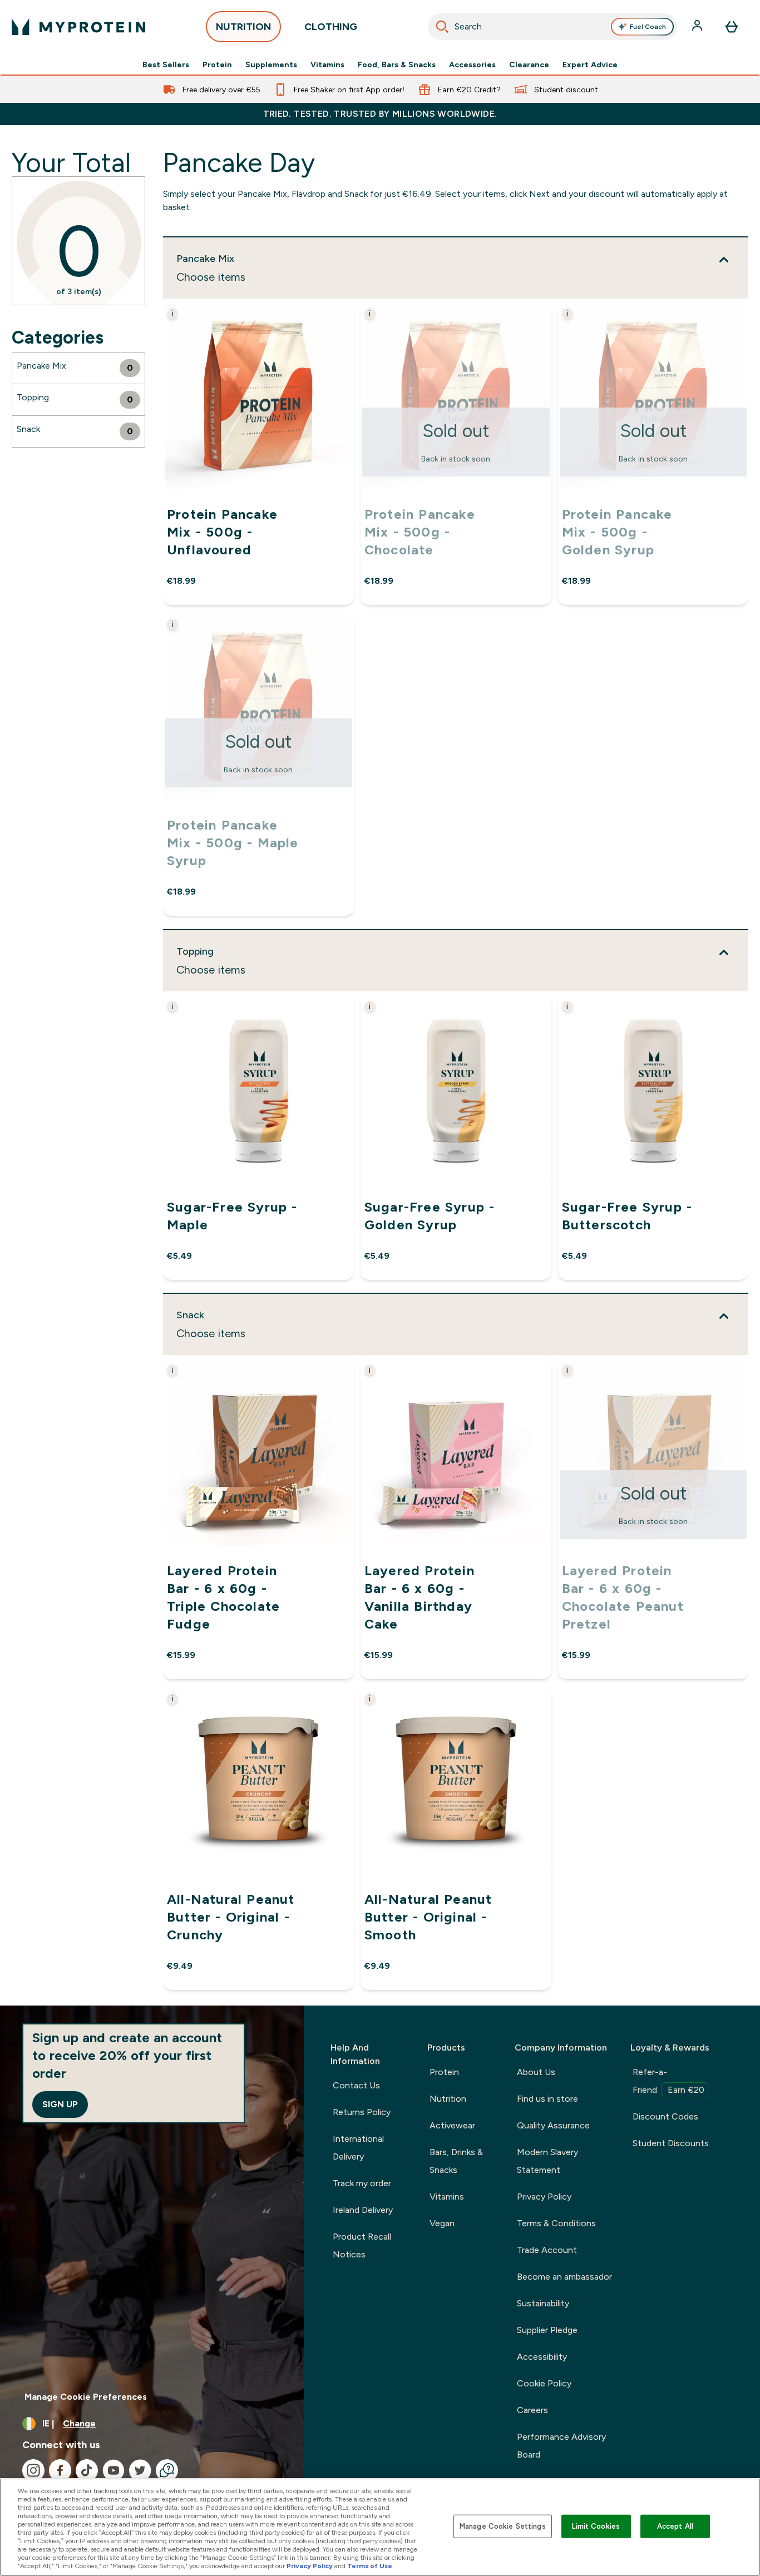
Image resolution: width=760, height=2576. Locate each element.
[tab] (78, 368)
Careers (532, 2410)
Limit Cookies (596, 2526)
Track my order (362, 2183)
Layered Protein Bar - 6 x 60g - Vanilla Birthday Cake (420, 1597)
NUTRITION (243, 27)
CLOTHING (331, 27)
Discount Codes (665, 2116)
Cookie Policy (544, 2383)
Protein (217, 64)
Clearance (529, 64)
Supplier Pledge (547, 2330)
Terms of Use (370, 2566)
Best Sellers (166, 64)
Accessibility (542, 2357)
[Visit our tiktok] (87, 2470)
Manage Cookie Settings (503, 2526)
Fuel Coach (648, 27)
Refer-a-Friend (668, 2081)
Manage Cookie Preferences (86, 2397)
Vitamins (327, 64)
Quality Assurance (553, 2125)
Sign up (60, 2104)
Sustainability (543, 2303)
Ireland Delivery (363, 2210)
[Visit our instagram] (33, 2470)
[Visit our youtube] (113, 2470)
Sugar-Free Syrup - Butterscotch (627, 1215)
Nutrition (448, 2099)
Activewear (452, 2125)
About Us (536, 2072)
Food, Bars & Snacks (397, 64)
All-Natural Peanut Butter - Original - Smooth (428, 1917)
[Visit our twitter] (140, 2470)
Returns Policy (362, 2112)
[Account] (698, 27)
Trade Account (547, 2250)
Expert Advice (590, 64)
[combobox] (553, 27)
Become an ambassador (564, 2277)
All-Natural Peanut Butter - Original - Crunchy (231, 1917)
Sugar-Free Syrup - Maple (232, 1215)
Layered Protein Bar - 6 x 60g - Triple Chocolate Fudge (223, 1597)
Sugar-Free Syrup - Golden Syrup (430, 1215)
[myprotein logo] (78, 27)
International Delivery (358, 2148)
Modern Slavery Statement (547, 2161)
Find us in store (547, 2099)
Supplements (271, 64)
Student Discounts (671, 2143)
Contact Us (356, 2085)
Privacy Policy (544, 2197)
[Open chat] (167, 2470)
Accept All (675, 2526)
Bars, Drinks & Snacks (456, 2161)
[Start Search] (442, 27)
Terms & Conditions (556, 2223)
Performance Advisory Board (561, 2446)
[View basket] (732, 27)
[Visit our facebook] (60, 2470)
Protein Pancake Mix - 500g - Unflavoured (222, 532)
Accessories (472, 64)
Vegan (442, 2223)
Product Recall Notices (362, 2245)
